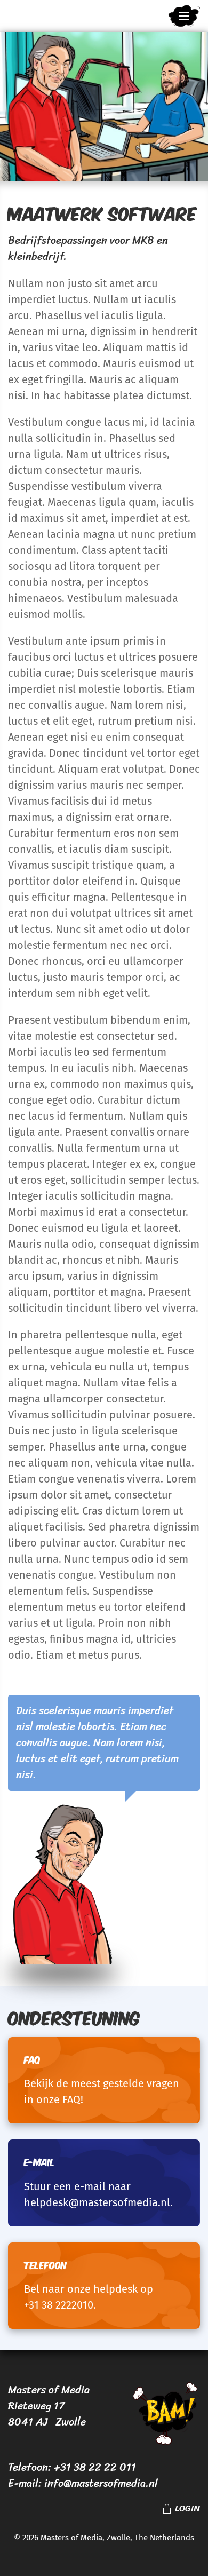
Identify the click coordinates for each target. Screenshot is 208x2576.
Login (187, 2509)
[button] (184, 16)
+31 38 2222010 (59, 2305)
